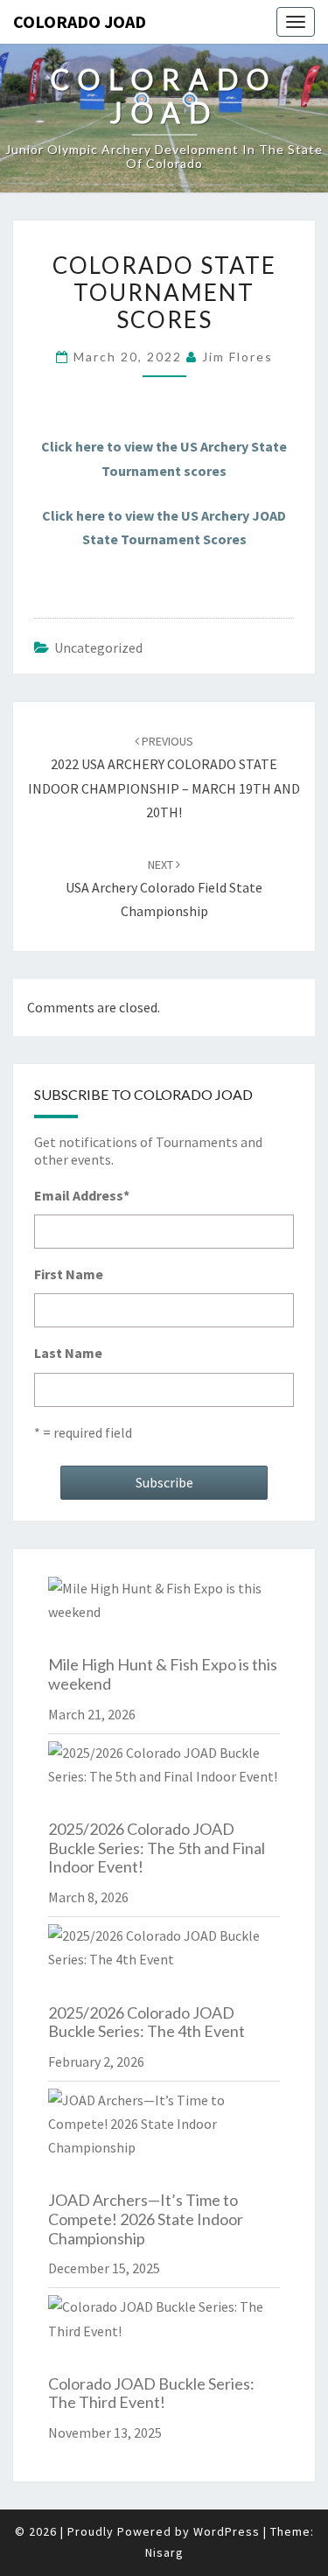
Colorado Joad (80, 21)
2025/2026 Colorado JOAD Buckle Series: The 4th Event (147, 2022)
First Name (69, 1274)
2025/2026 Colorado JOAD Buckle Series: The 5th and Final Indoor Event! (157, 1848)
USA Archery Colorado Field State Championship (164, 888)
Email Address (82, 1195)
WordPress (227, 2531)
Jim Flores (237, 357)
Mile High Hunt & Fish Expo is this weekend (163, 1674)
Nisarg (164, 2552)
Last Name (68, 1353)
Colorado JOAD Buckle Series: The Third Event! (151, 2393)
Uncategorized (98, 647)
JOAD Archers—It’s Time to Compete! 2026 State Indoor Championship (146, 2219)
